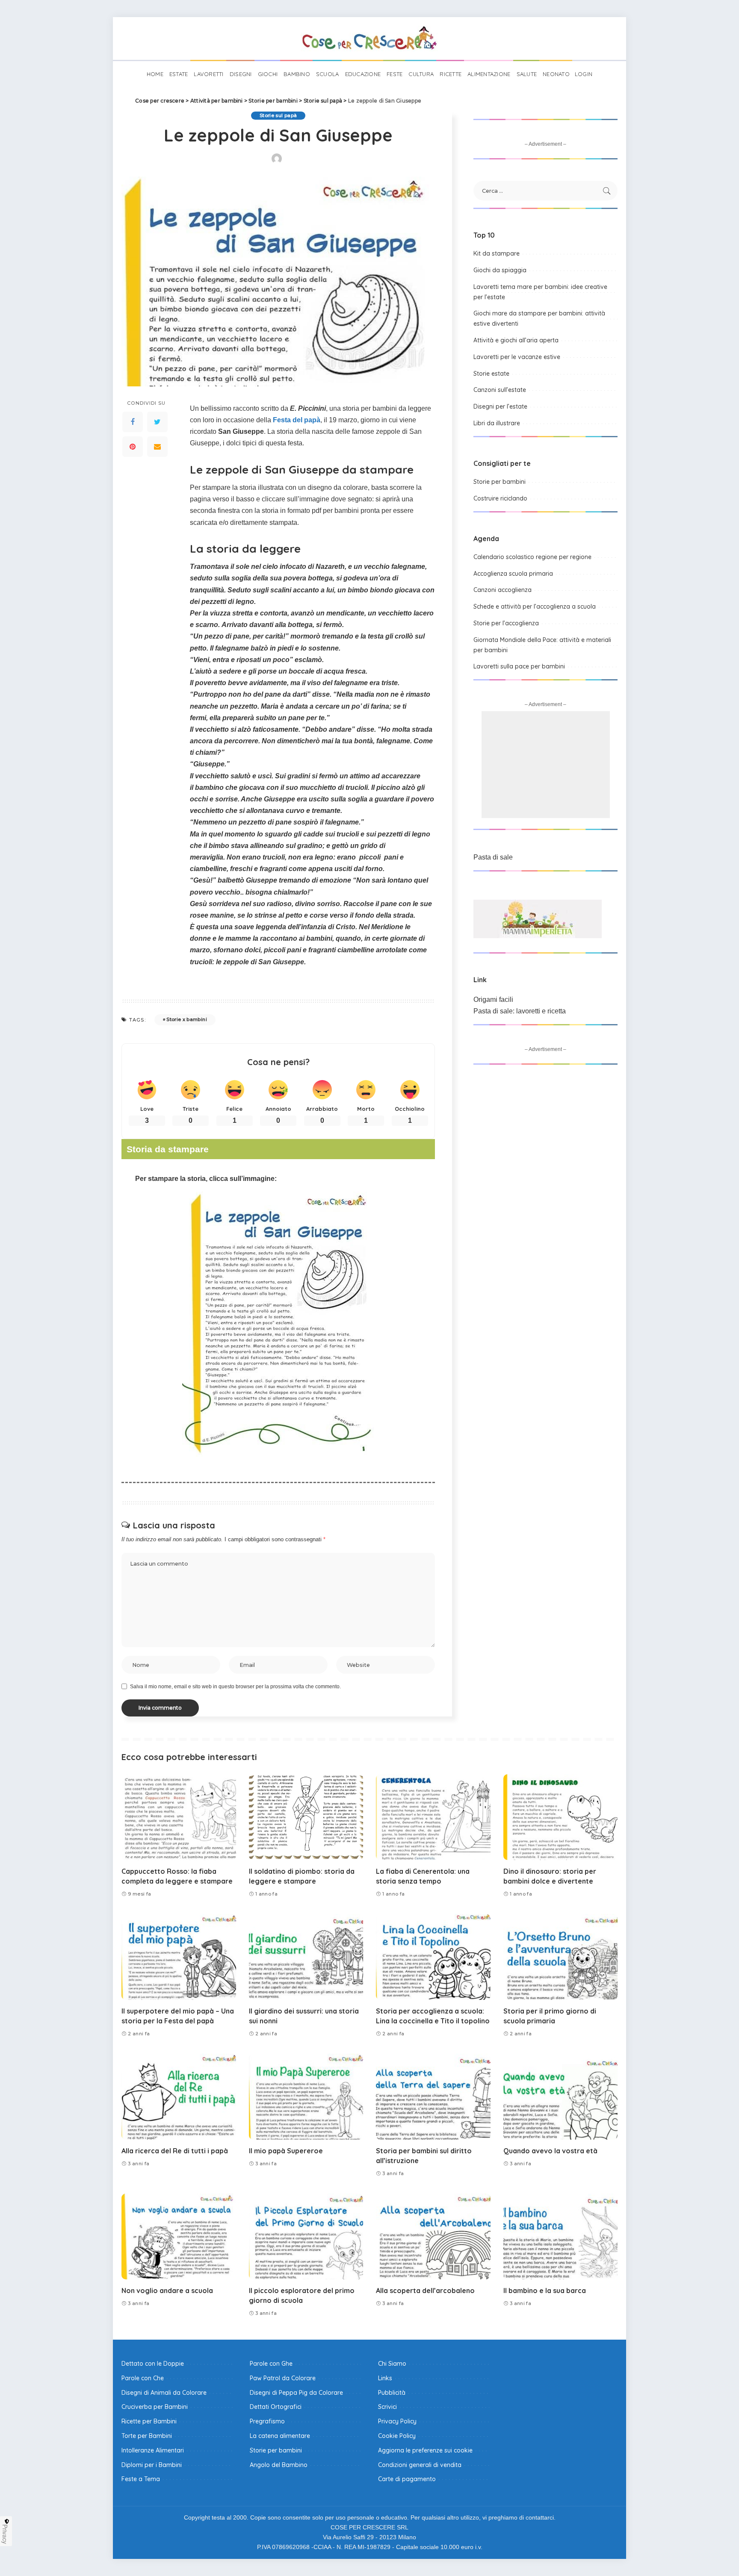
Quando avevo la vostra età (550, 2151)
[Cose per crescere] (369, 38)
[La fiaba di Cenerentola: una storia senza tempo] (433, 1817)
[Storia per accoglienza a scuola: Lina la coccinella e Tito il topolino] (433, 1957)
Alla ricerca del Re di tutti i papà (175, 2151)
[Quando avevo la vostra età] (561, 2097)
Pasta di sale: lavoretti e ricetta (520, 1011)
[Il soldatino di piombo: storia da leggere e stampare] (306, 1817)
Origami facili (493, 999)
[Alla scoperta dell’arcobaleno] (433, 2236)
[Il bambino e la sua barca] (561, 2236)
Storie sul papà (278, 115)
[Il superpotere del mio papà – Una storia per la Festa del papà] (179, 1957)
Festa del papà (297, 420)
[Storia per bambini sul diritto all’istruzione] (433, 2097)
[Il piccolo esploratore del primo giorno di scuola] (306, 2236)
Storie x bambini (187, 1019)
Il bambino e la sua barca (545, 2290)
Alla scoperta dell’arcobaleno (425, 2290)
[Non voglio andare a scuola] (179, 2236)
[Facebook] (133, 421)
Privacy (5, 2534)
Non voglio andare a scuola (167, 2290)
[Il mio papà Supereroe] (306, 2097)
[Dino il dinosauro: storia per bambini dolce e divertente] (561, 1817)
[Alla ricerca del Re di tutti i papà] (179, 2097)
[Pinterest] (133, 446)
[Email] (157, 446)
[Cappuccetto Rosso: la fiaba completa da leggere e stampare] (179, 1817)
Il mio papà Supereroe (286, 2151)
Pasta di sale (493, 857)
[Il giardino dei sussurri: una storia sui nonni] (306, 1957)
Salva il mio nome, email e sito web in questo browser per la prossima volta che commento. (235, 1687)
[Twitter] (157, 421)
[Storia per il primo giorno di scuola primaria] (561, 1957)
